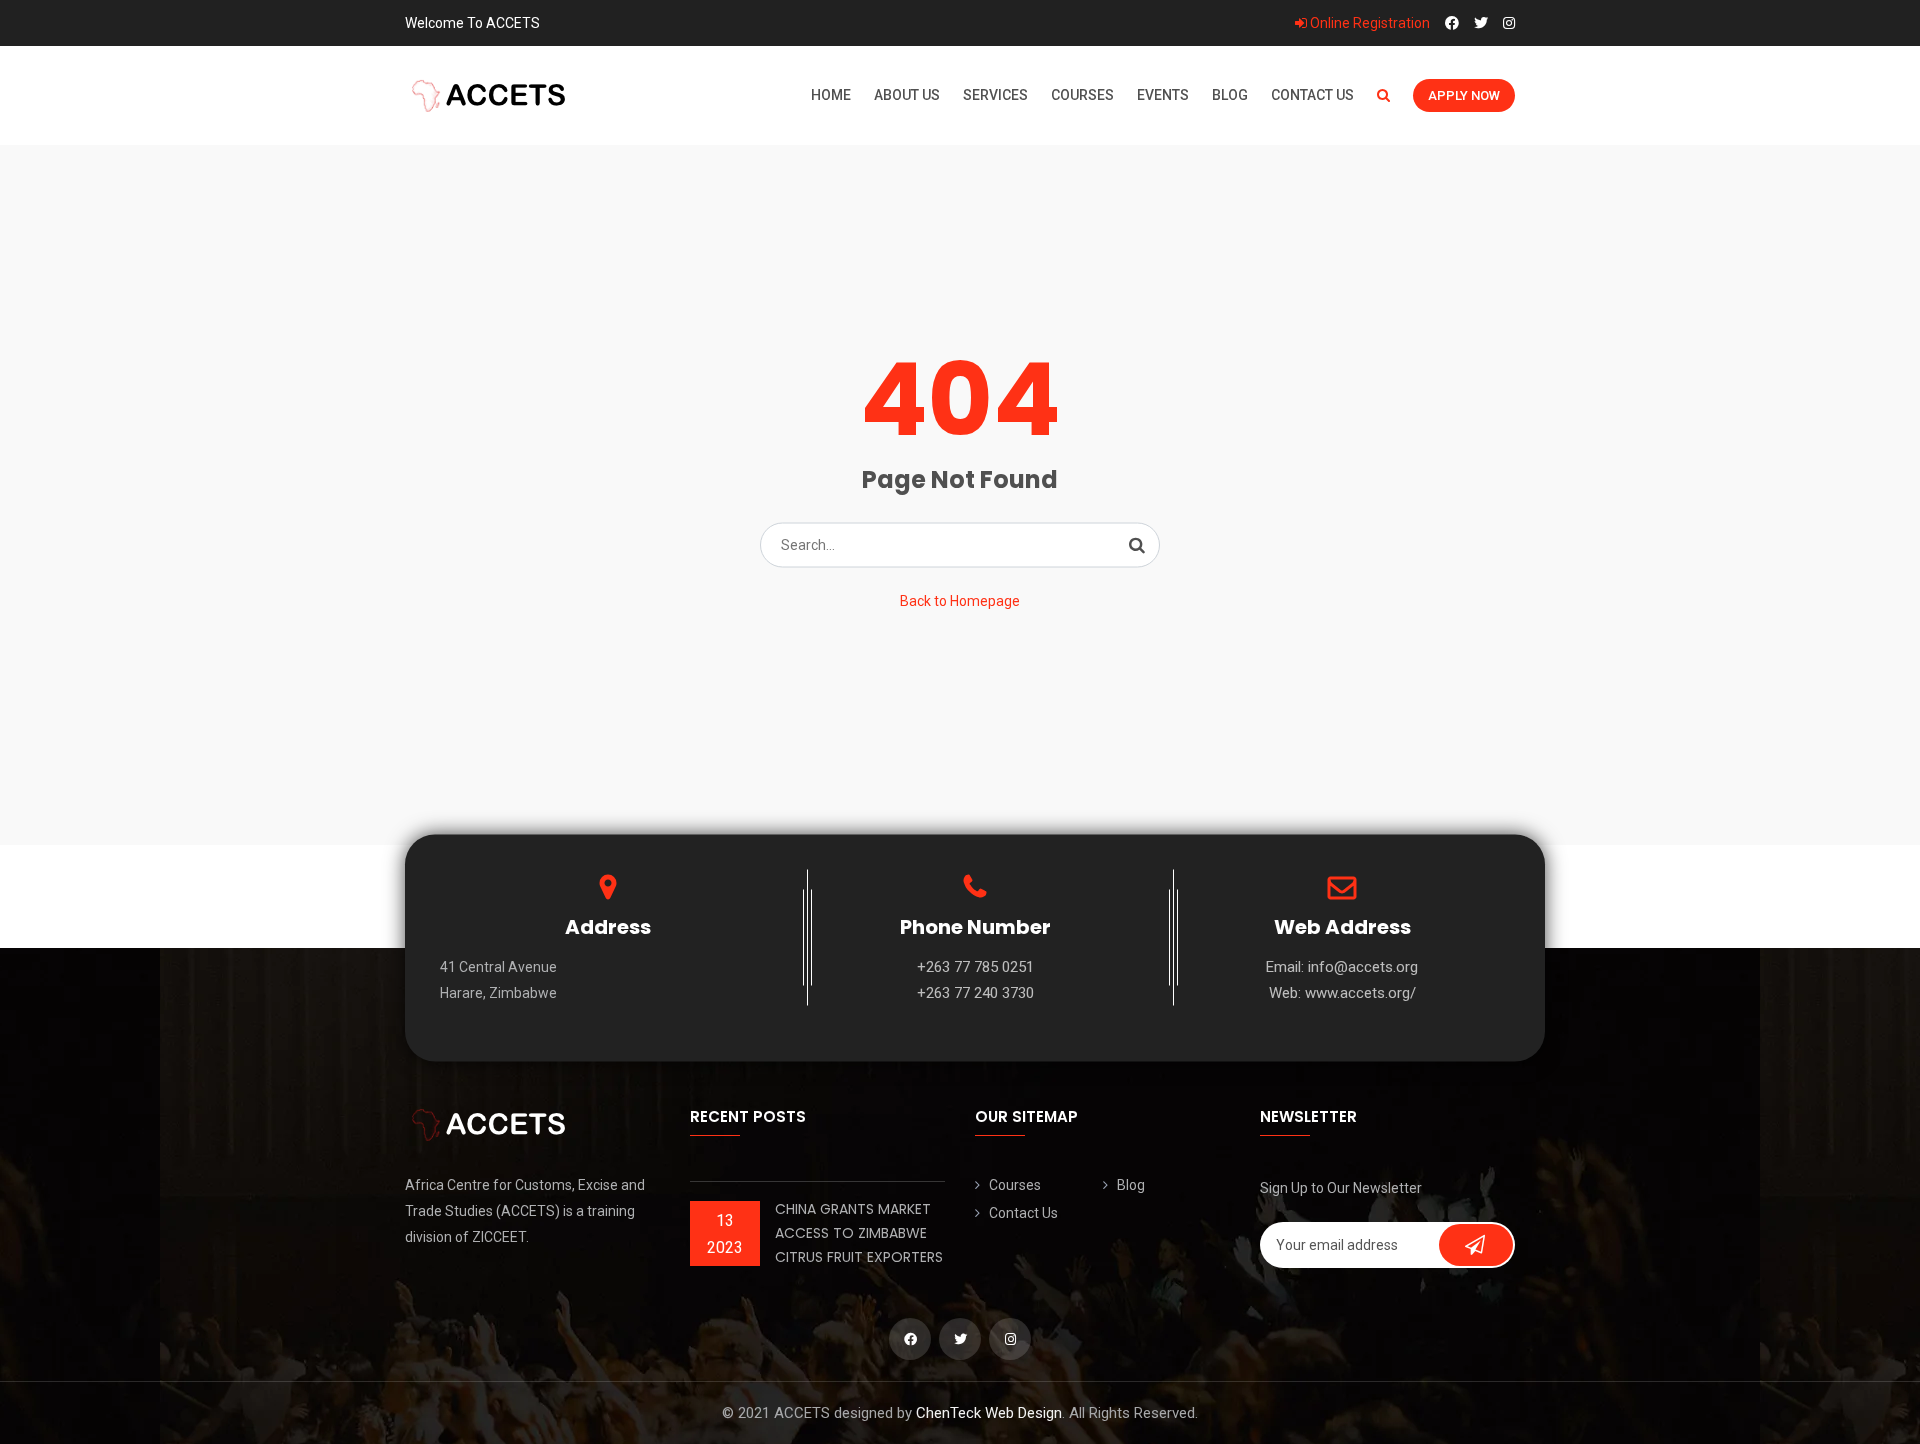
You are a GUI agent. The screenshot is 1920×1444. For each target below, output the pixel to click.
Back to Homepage (960, 601)
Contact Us (1312, 95)
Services (995, 95)
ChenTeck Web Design (989, 1413)
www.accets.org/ (1360, 993)
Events (1163, 95)
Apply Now (1464, 95)
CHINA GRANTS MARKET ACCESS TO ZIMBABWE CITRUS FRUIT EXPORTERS (859, 1233)
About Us (907, 95)
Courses (1082, 95)
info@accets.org (1363, 967)
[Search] (1137, 545)
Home (831, 95)
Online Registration (1368, 23)
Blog (1230, 95)
